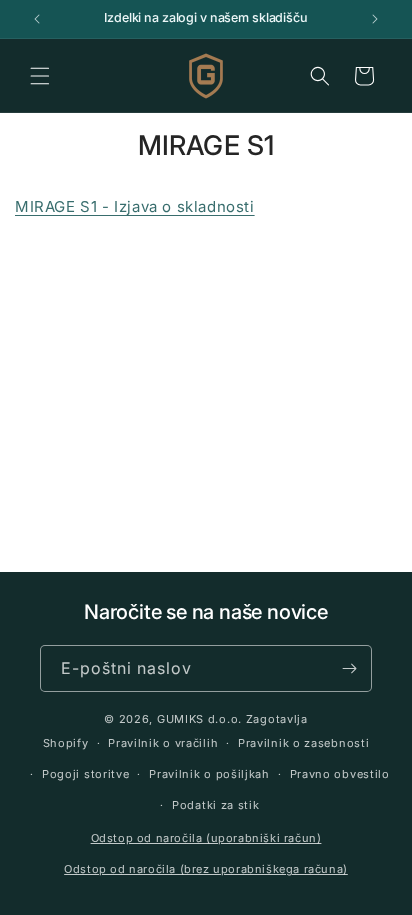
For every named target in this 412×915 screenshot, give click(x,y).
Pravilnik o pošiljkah (209, 774)
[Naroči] (349, 668)
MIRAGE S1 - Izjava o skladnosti (135, 206)
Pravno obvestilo (340, 774)
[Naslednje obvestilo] (375, 19)
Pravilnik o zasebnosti (303, 743)
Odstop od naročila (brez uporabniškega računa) (206, 869)
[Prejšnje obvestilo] (37, 19)
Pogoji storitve (86, 774)
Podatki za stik (216, 805)
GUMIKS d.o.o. (199, 719)
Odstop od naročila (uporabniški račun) (206, 838)
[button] (40, 76)
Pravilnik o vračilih (163, 743)
